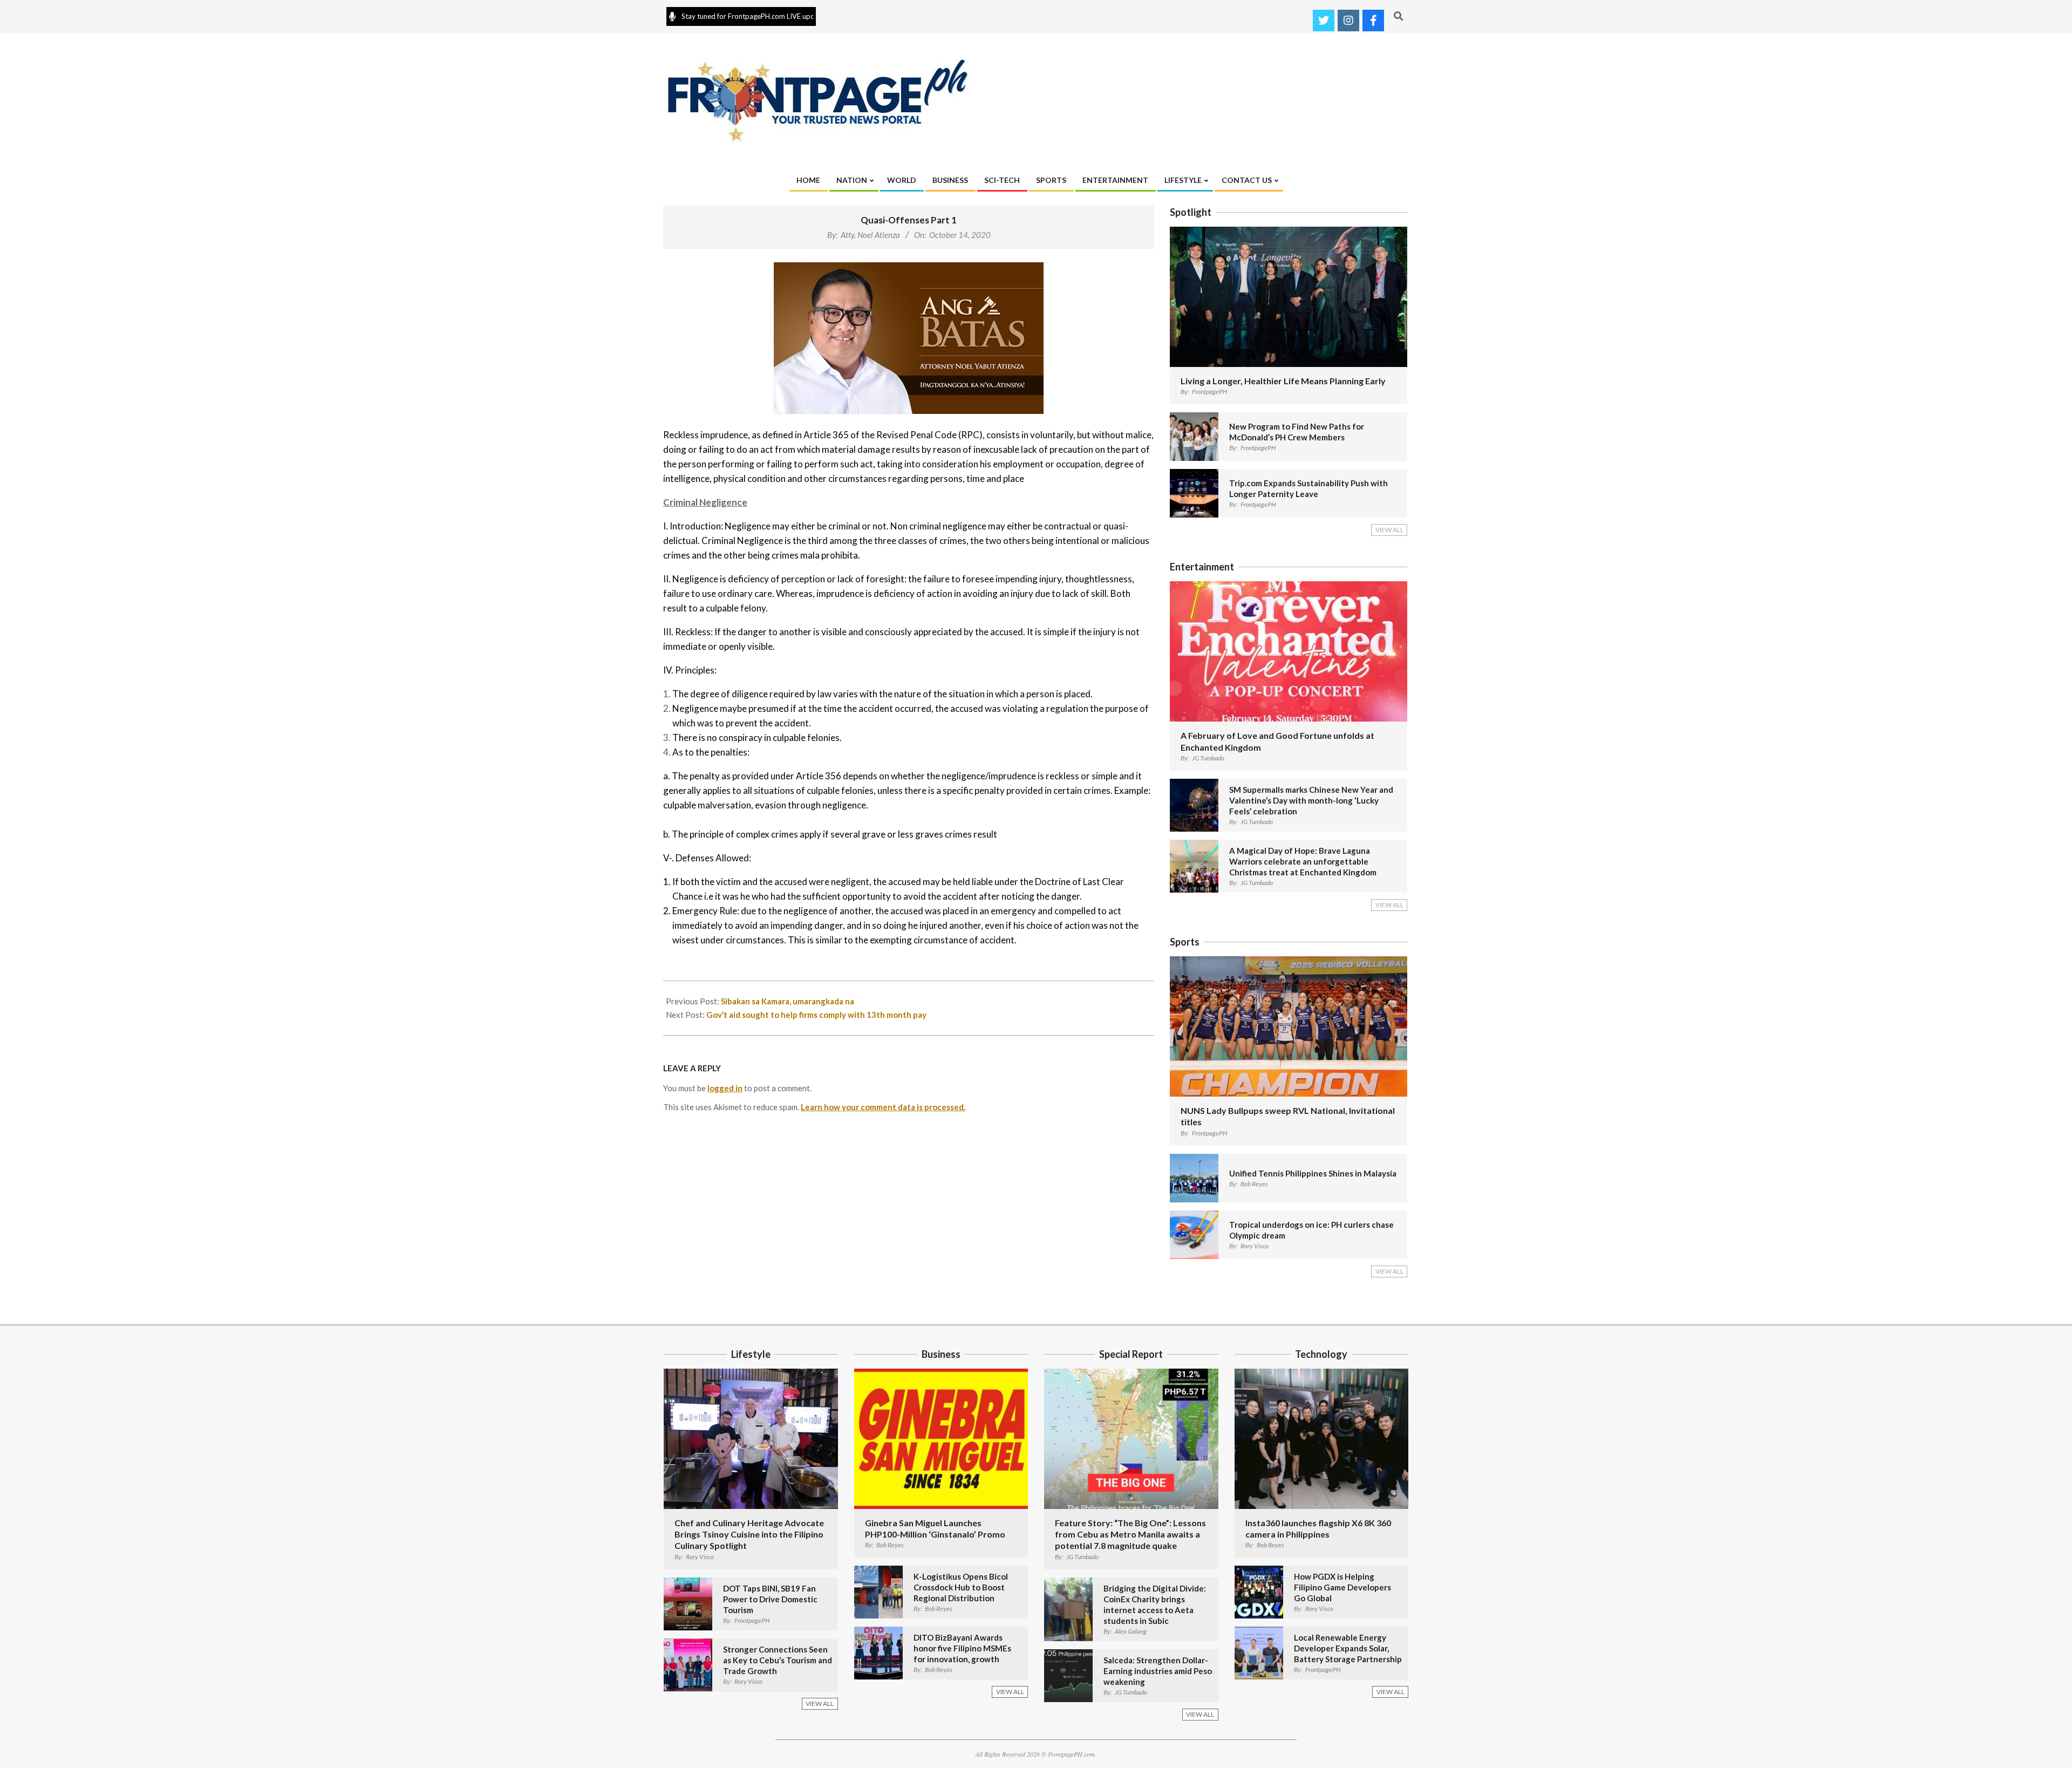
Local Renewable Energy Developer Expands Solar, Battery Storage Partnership (1348, 1648)
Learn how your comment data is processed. (883, 1107)
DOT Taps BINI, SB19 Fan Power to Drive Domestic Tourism (770, 1599)
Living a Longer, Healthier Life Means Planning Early (1283, 381)
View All (1389, 530)
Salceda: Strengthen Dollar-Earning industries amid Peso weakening (1158, 1671)
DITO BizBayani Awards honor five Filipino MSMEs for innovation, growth (962, 1648)
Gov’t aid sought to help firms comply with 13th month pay (816, 1015)
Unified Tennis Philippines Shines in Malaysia (1313, 1173)
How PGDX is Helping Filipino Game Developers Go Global (1342, 1587)
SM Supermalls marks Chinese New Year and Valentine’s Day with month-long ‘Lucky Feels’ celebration (1311, 800)
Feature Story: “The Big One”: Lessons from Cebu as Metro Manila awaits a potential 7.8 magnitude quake (1130, 1534)
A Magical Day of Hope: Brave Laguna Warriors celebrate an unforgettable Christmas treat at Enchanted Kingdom (1303, 861)
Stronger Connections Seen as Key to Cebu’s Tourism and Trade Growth (778, 1660)
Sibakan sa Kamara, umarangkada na (788, 1001)
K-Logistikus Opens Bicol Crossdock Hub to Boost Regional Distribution (961, 1587)
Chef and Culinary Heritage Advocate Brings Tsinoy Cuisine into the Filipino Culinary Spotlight (749, 1534)
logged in (725, 1088)
